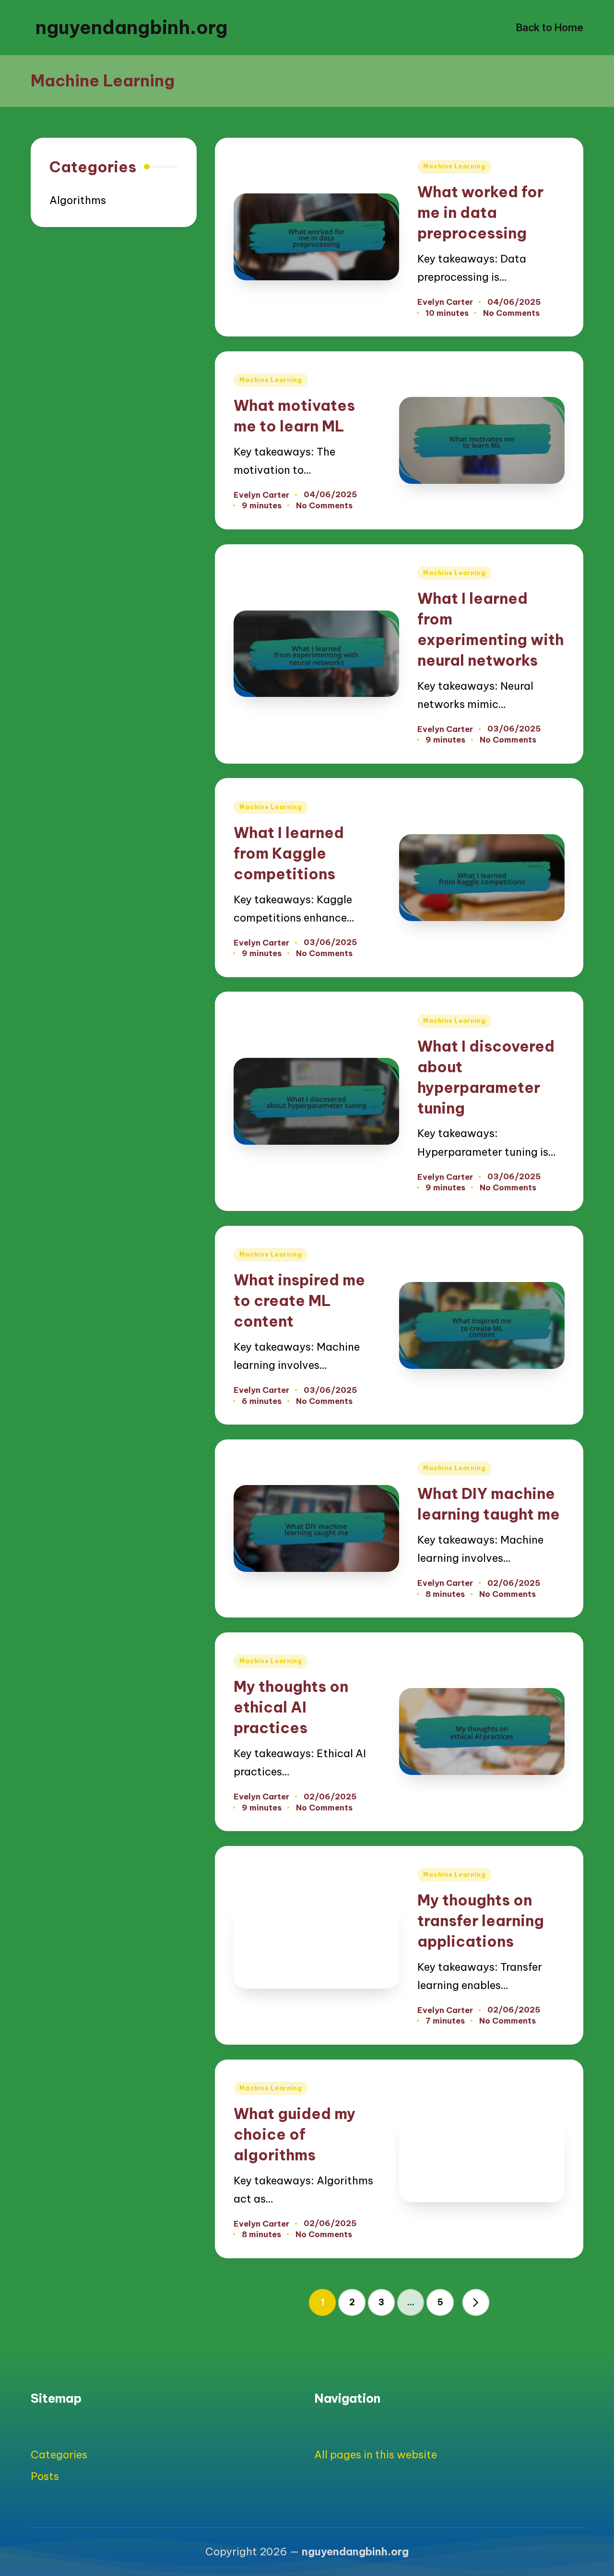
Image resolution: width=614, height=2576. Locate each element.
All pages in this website (376, 2455)
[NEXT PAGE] (476, 2302)
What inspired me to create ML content (299, 1300)
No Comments (511, 313)
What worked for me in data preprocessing (480, 212)
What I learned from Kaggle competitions (289, 853)
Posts (45, 2476)
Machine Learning (455, 166)
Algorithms (78, 200)
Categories (59, 2455)
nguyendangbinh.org (131, 27)
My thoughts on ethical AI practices (291, 1707)
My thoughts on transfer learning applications (481, 1921)
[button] (476, 2302)
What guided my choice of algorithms (295, 2134)
